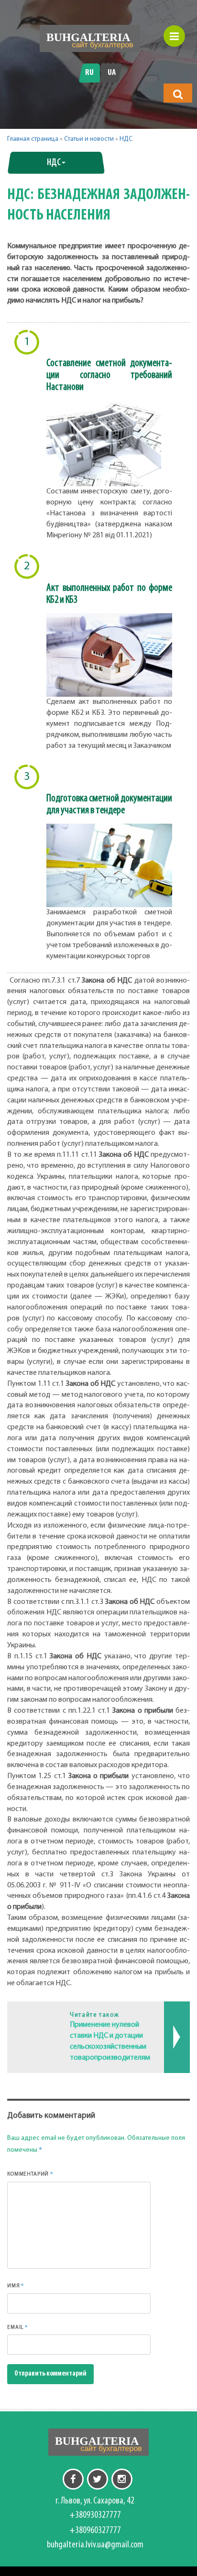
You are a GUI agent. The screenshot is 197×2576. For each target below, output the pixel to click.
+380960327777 (95, 2531)
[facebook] (73, 2479)
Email (18, 2327)
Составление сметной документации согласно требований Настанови (109, 375)
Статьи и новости (89, 139)
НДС (126, 139)
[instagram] (122, 2479)
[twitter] (98, 2479)
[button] (178, 94)
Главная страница (33, 139)
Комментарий (30, 2174)
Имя (16, 2285)
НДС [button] (54, 163)
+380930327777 (95, 2515)
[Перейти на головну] (90, 38)
